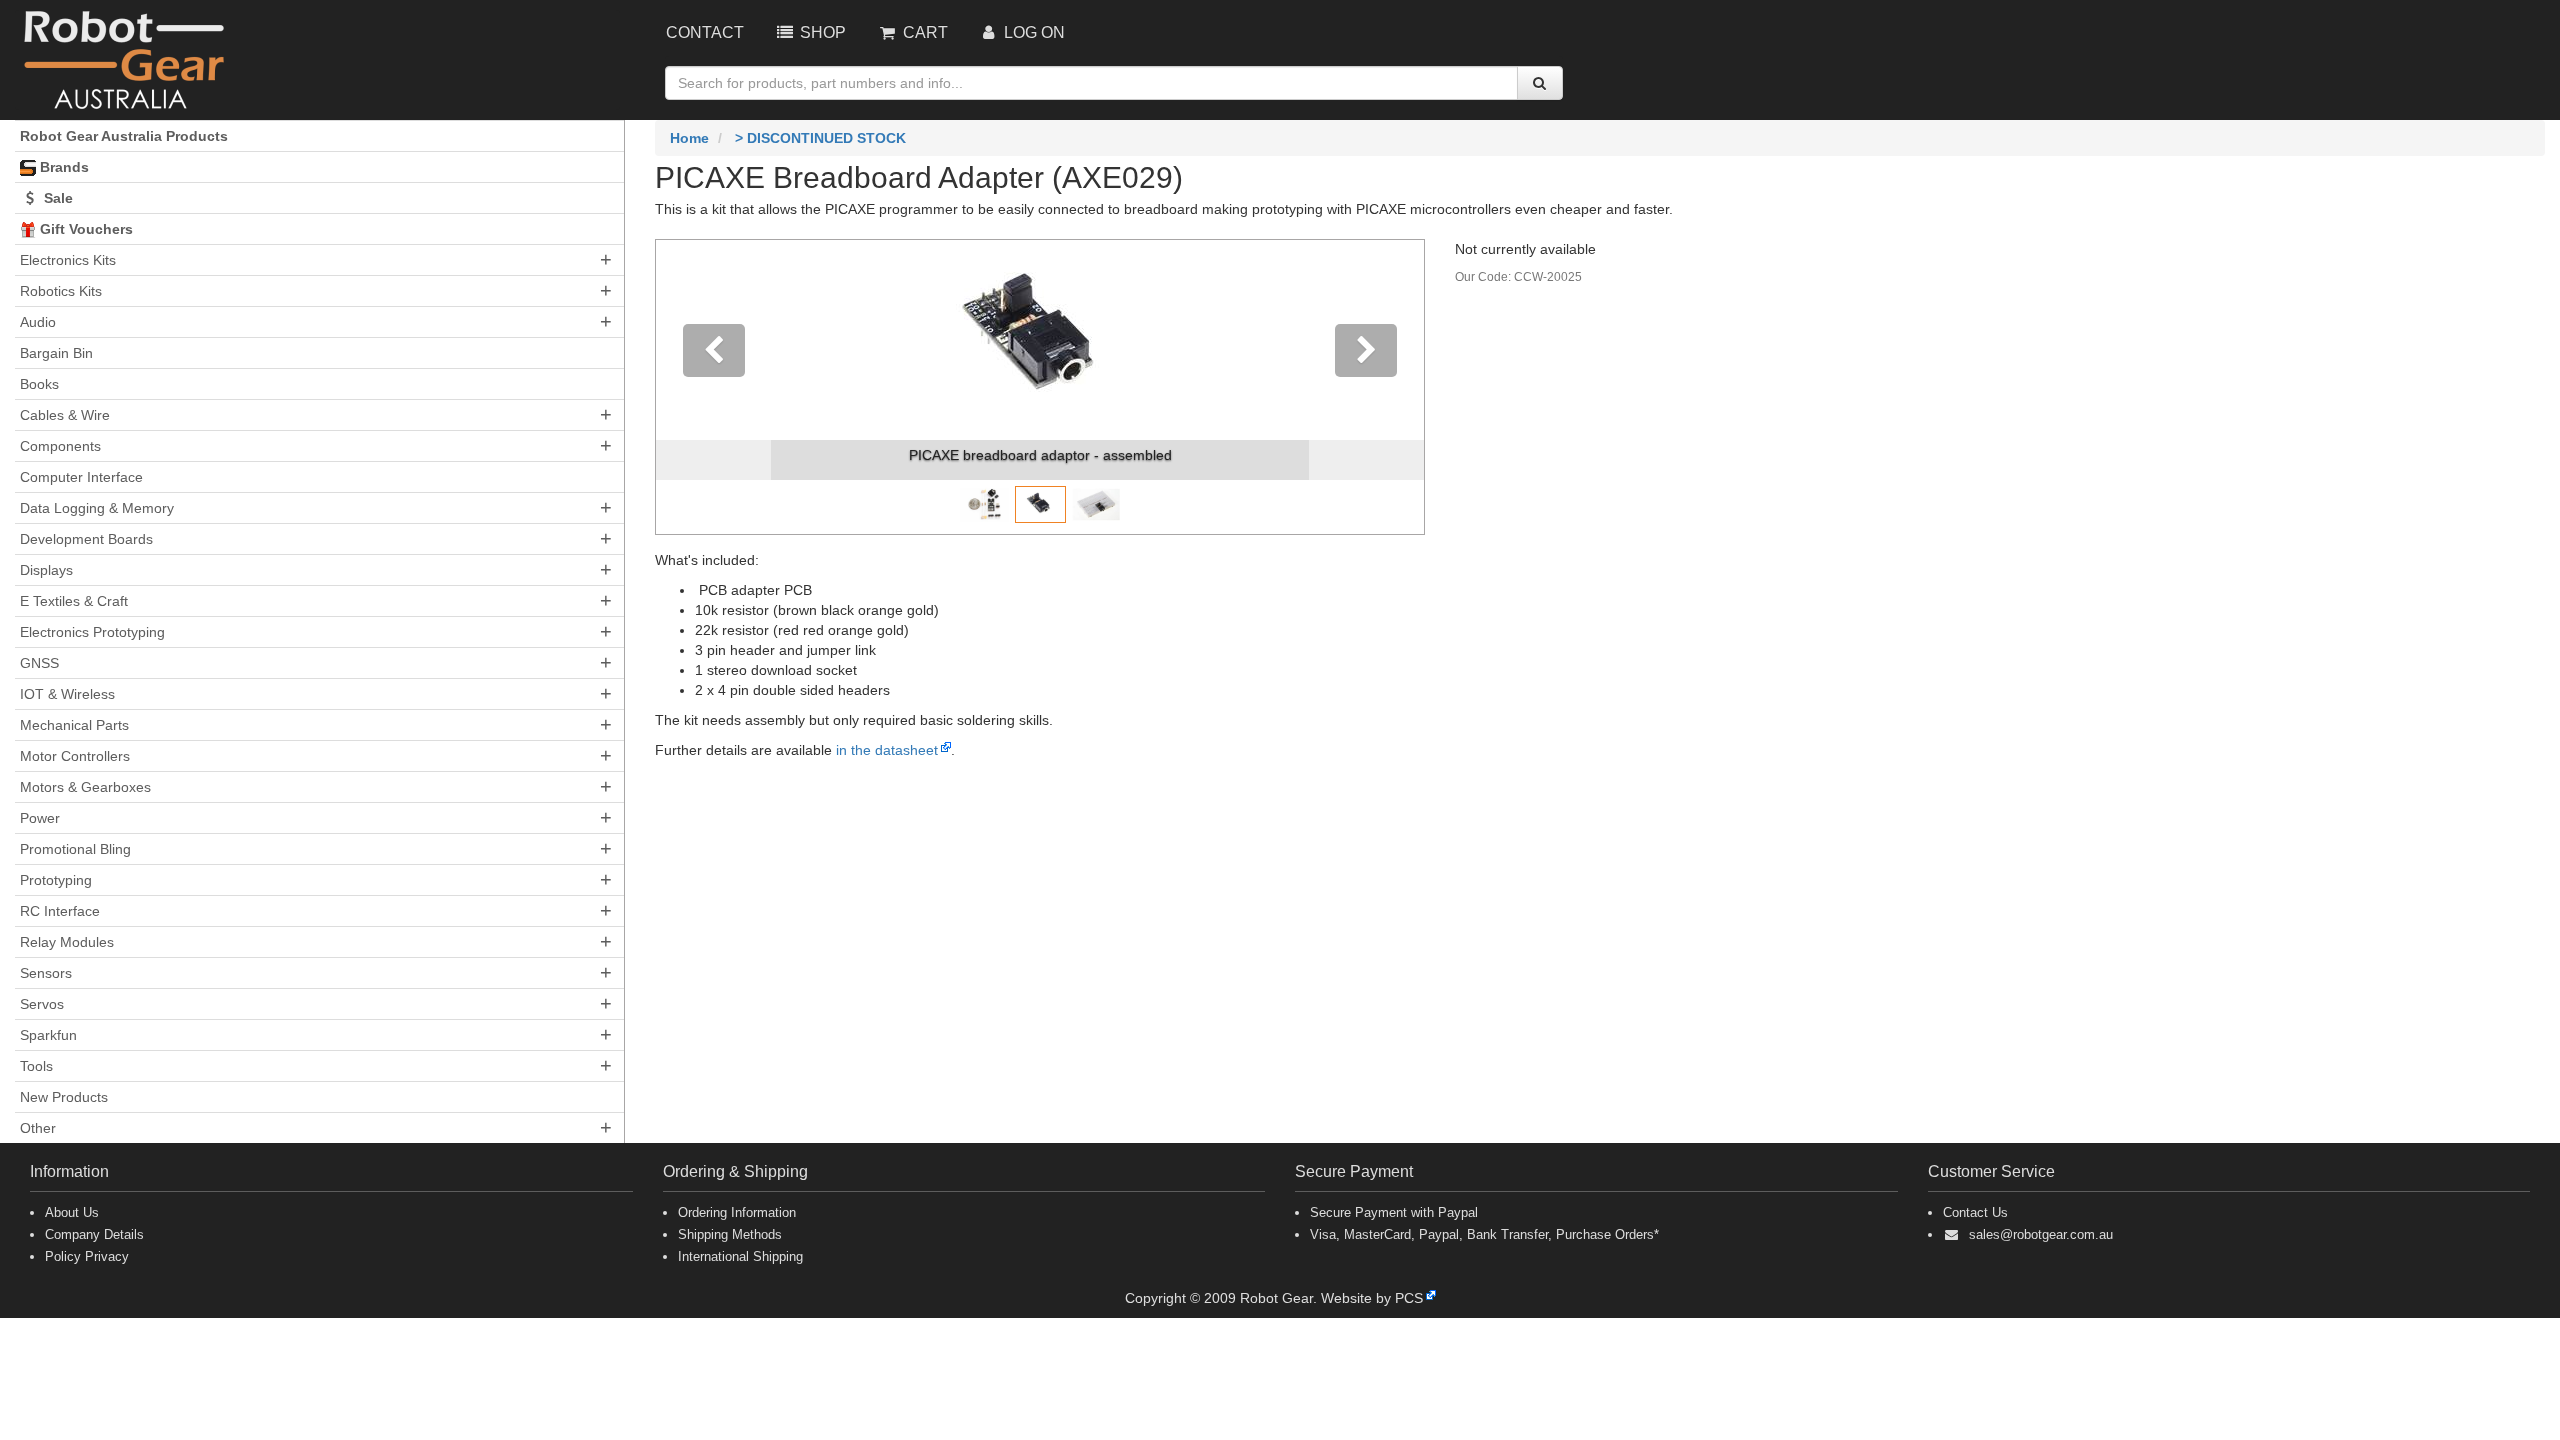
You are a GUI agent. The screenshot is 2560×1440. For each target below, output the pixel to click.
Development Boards (86, 539)
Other (38, 1128)
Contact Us (1975, 1212)
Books (39, 384)
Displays (46, 570)
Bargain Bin (56, 353)
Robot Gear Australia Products (124, 136)
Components (60, 446)
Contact (705, 32)
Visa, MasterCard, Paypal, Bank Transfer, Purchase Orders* (1484, 1234)
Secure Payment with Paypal (1394, 1212)
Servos (42, 1004)
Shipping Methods (730, 1234)
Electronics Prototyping (92, 632)
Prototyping (56, 880)
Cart (923, 32)
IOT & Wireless (67, 694)
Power (40, 818)
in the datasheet (887, 750)
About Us (72, 1212)
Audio (38, 322)
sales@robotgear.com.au (2041, 1234)
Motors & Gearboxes (85, 787)
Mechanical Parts (74, 725)
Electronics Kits (68, 260)
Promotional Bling (75, 849)
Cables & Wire (65, 415)
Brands (62, 167)
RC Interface (60, 911)
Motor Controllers (75, 756)
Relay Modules (67, 942)
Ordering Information (737, 1212)
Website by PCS (1372, 1298)
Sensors (46, 973)
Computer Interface (81, 477)
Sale (56, 198)
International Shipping (740, 1256)
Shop (821, 32)
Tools (36, 1066)
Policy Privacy (87, 1256)
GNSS (39, 663)
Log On (1032, 32)
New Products (64, 1097)
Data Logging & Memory (97, 508)
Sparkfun (48, 1035)
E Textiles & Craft (74, 601)
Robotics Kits (61, 291)
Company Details (94, 1234)
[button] (713, 387)
